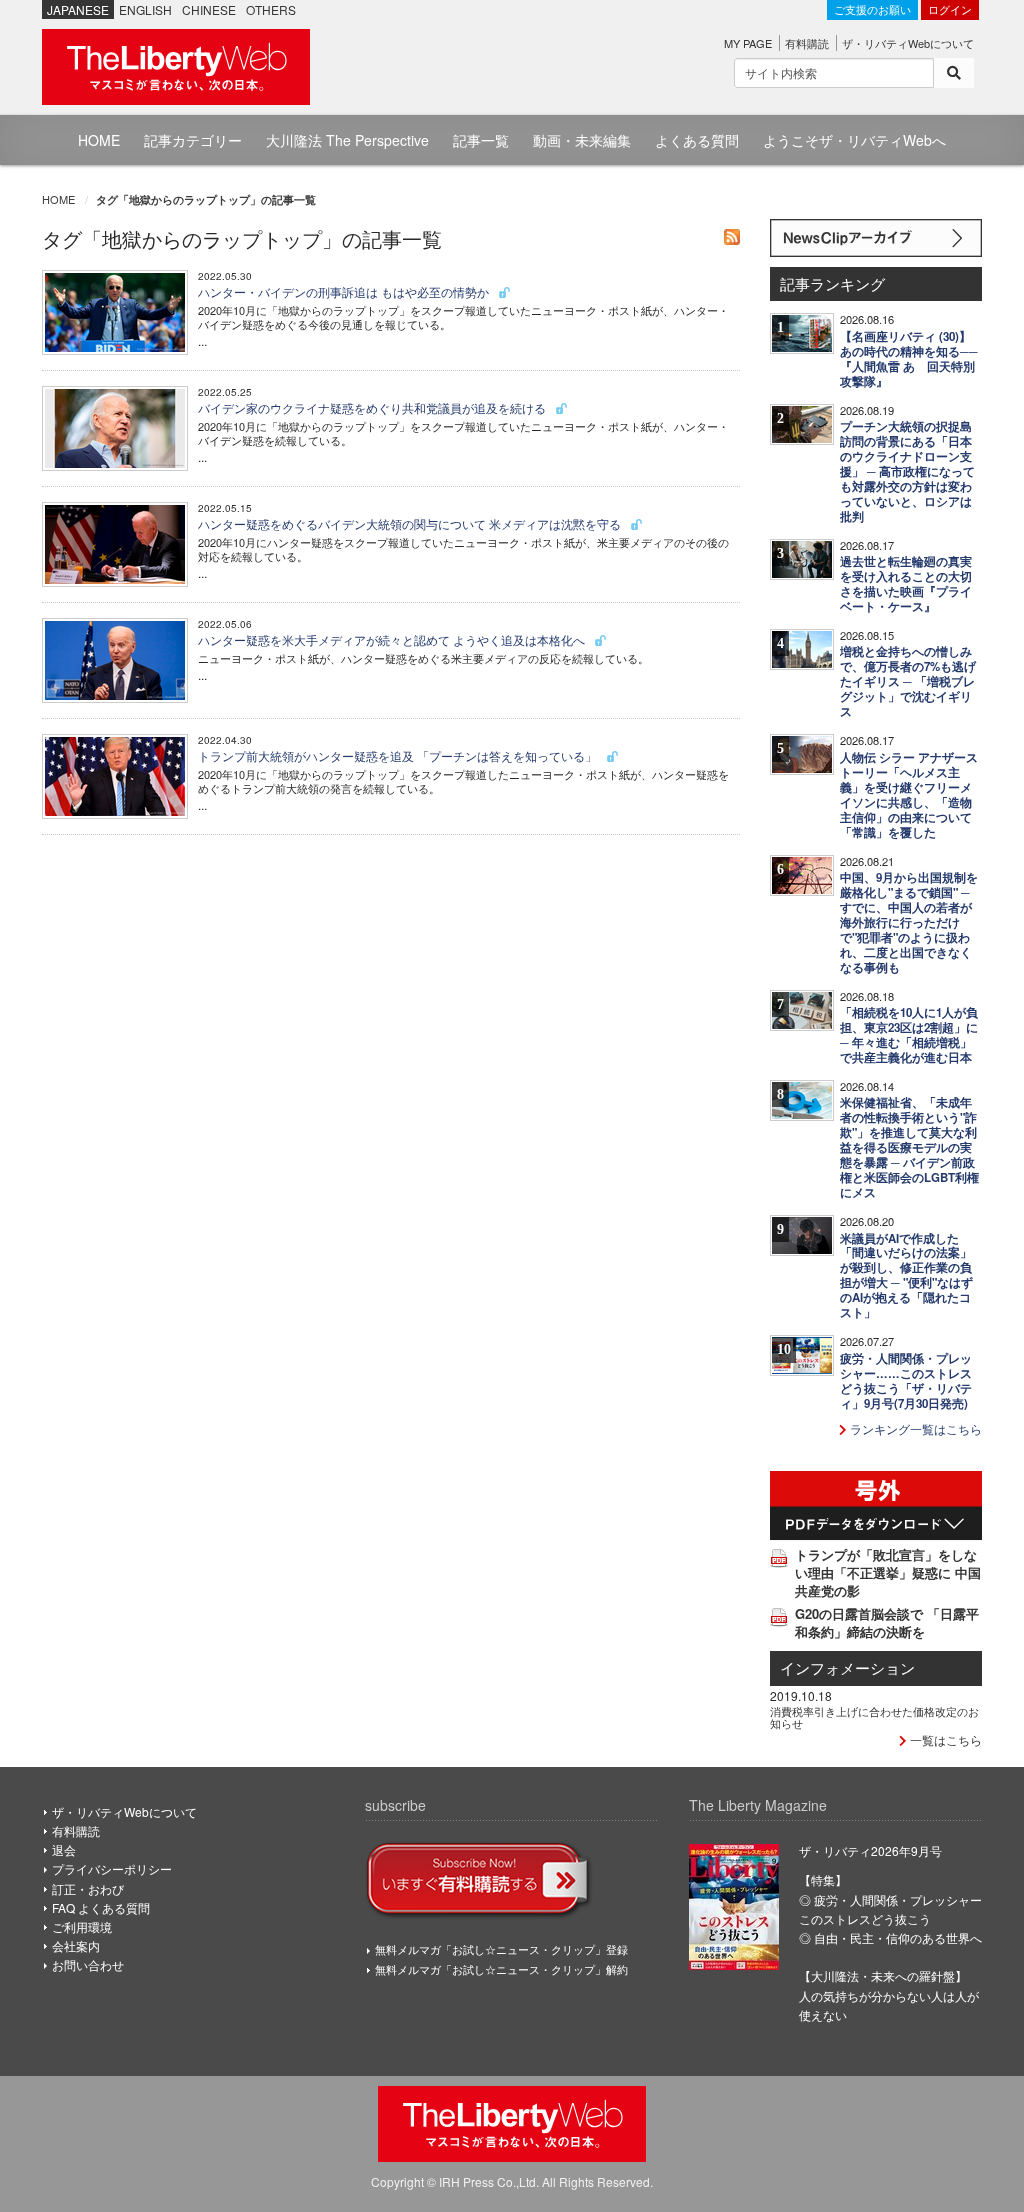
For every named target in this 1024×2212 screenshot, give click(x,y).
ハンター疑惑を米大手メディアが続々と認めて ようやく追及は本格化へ (393, 639)
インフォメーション (847, 1667)
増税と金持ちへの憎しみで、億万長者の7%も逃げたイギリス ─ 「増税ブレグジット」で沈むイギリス (908, 681)
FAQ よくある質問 (101, 1907)
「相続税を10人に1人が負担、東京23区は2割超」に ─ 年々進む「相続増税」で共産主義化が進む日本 (909, 1035)
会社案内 (76, 1945)
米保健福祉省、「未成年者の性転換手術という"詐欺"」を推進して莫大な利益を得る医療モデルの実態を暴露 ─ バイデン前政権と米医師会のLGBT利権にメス (909, 1147)
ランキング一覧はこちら (914, 1428)
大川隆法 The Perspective (347, 140)
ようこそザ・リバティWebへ (854, 140)
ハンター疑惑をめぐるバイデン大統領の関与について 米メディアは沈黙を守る (411, 523)
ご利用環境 (82, 1926)
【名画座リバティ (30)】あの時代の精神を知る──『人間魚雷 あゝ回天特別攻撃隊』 (909, 359)
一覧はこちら (944, 1739)
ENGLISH (145, 9)
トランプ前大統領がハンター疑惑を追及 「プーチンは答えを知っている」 (399, 755)
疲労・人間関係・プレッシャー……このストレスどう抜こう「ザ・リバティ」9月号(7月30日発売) (906, 1381)
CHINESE (209, 9)
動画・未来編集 (582, 140)
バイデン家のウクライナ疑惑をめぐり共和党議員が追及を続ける (373, 407)
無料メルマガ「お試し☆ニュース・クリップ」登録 (501, 1949)
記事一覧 (481, 140)
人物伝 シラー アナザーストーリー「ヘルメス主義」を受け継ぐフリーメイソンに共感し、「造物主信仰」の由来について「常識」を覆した (909, 795)
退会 (64, 1849)
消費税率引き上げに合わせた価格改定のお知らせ (874, 1717)
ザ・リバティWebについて (908, 43)
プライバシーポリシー (112, 1868)
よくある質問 (697, 140)
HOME (99, 140)
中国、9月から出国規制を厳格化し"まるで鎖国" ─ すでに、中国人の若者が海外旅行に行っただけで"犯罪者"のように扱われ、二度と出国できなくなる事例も (909, 922)
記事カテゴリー (193, 140)
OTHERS (271, 9)
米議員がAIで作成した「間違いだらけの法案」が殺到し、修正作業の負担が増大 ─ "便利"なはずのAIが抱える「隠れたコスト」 (906, 1276)
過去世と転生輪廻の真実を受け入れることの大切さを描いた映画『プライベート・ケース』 (906, 584)
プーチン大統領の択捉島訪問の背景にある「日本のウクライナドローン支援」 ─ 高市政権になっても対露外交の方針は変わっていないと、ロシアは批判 (907, 471)
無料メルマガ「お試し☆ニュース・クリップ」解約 (501, 1969)
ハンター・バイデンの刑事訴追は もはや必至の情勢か (345, 291)
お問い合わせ (88, 1964)
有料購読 (807, 43)
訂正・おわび (88, 1888)
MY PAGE (748, 43)
